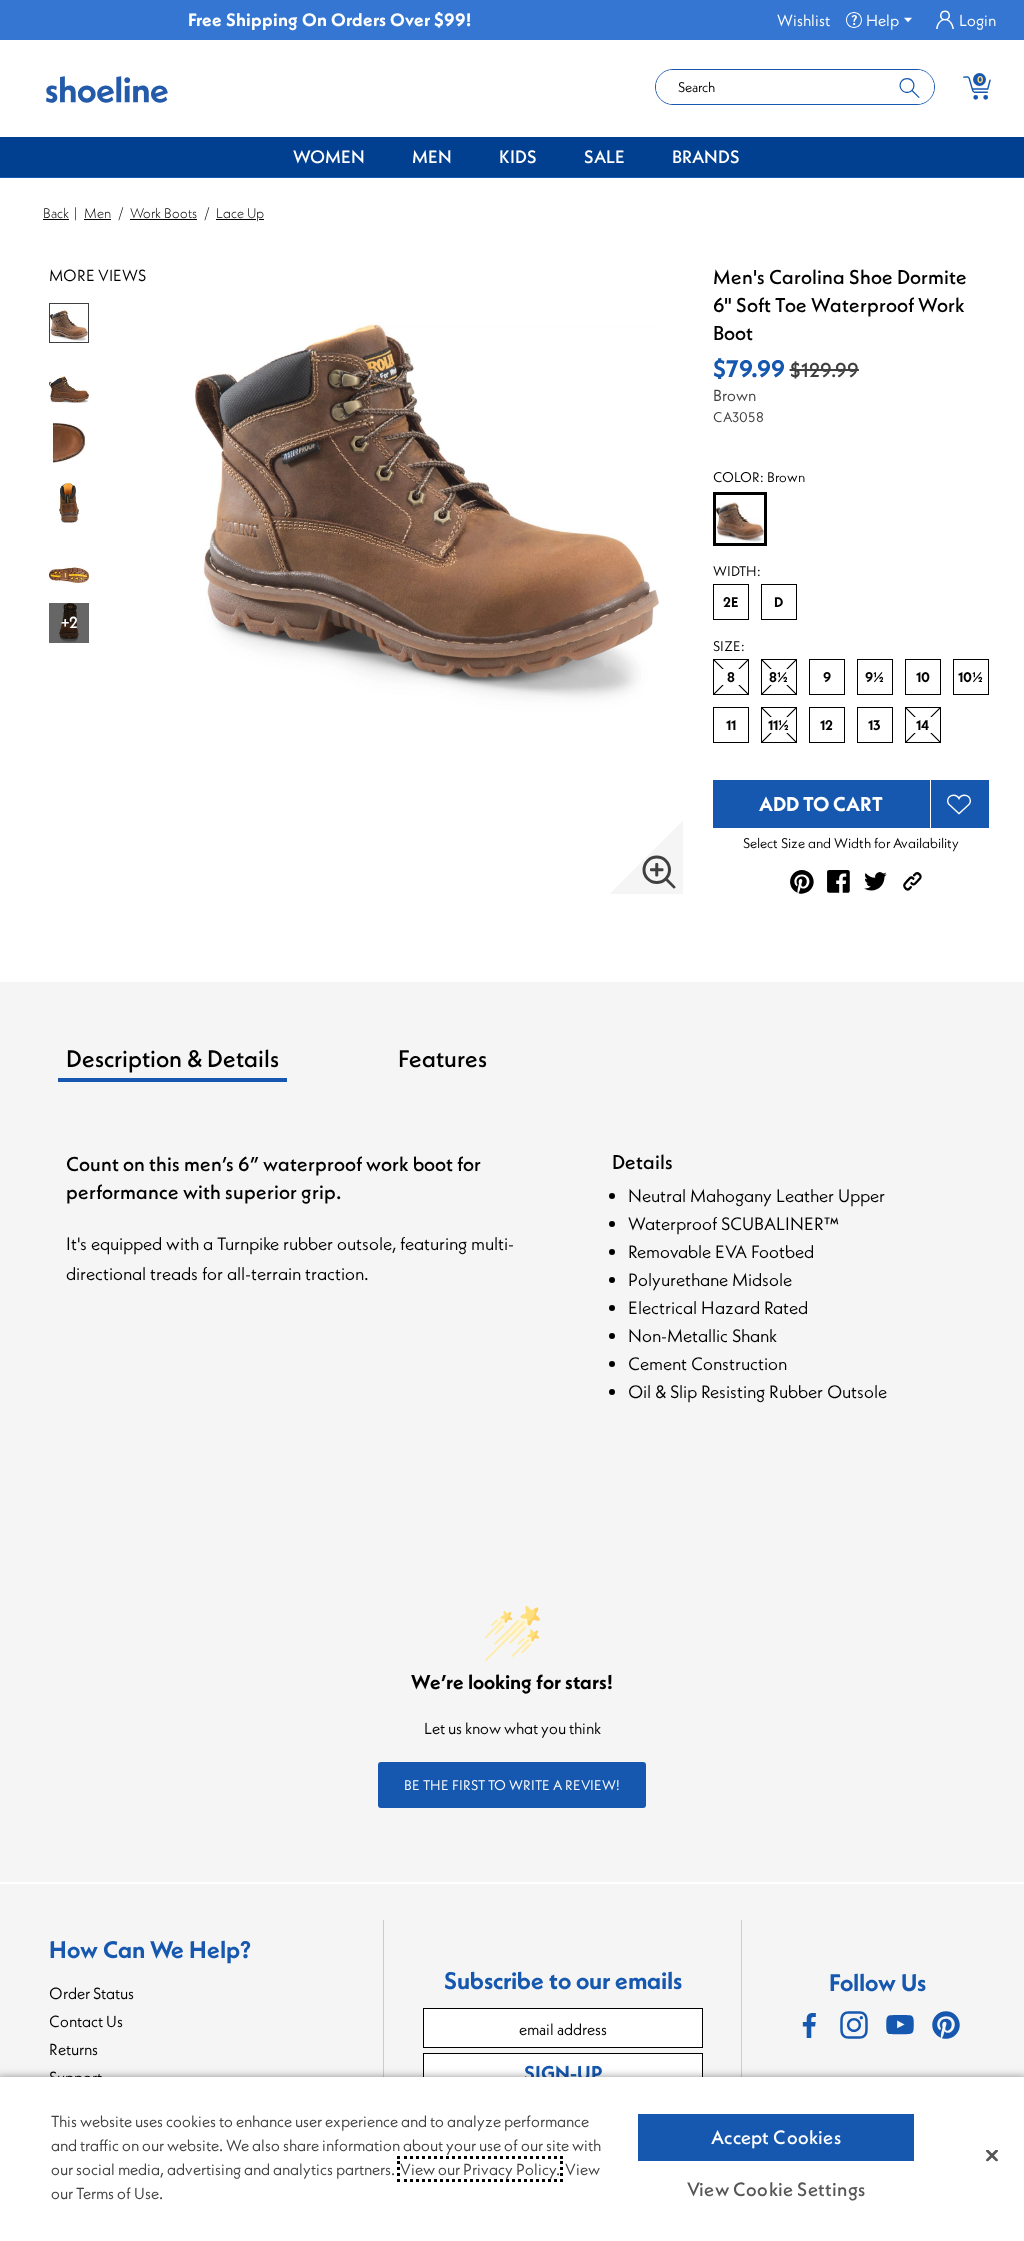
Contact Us (86, 2021)
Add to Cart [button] (821, 803)
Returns (73, 2049)
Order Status (91, 1993)
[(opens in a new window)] (808, 2025)
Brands (706, 156)
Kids (518, 156)
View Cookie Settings (776, 2189)
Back (56, 213)
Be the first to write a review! (512, 1785)
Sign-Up (563, 2072)
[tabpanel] (516, 1299)
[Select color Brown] (740, 520)
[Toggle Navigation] (380, 158)
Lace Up (240, 213)
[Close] (992, 2155)
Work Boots (163, 213)
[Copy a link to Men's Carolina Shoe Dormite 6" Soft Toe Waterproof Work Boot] (912, 881)
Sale (604, 156)
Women (329, 156)
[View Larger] (659, 872)
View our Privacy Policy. (480, 2169)
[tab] (224, 1066)
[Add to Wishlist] (960, 804)
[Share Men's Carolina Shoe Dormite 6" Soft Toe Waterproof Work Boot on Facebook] (838, 881)
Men (432, 156)
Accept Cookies (776, 2137)
